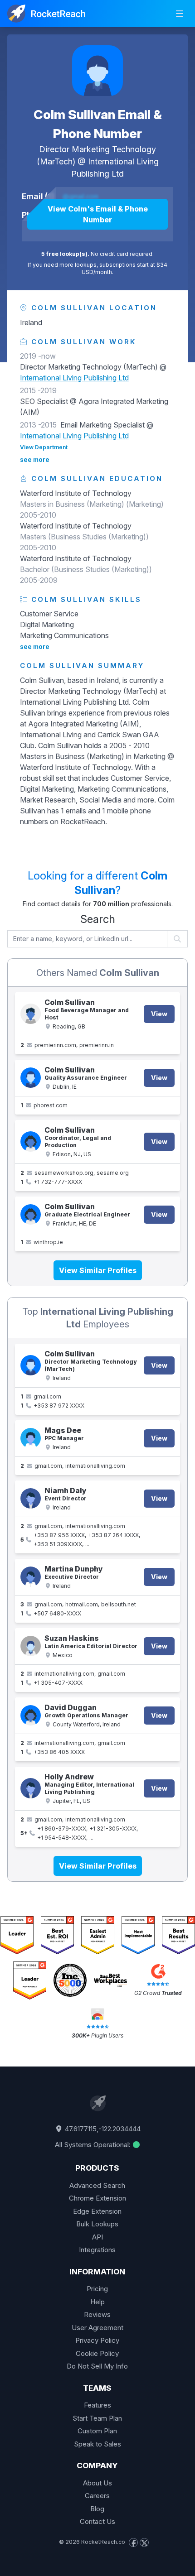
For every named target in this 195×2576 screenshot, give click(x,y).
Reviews (97, 2314)
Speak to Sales (97, 2444)
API (97, 2237)
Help (97, 2302)
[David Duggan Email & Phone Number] (31, 1715)
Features (97, 2405)
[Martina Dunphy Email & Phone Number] (31, 1577)
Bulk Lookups (97, 2224)
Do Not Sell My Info (97, 2366)
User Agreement (97, 2328)
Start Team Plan (97, 2418)
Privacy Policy (97, 2340)
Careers (97, 2496)
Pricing (97, 2289)
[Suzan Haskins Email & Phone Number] (31, 1646)
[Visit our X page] (144, 2542)
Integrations (97, 2250)
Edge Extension (97, 2211)
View (159, 1014)
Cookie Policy (97, 2353)
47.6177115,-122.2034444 (102, 2129)
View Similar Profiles (98, 1270)
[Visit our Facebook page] (133, 2542)
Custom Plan (97, 2431)
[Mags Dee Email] (31, 1438)
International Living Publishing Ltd (74, 378)
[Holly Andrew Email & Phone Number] (31, 1788)
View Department (44, 447)
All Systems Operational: (93, 2145)
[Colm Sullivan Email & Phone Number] (97, 71)
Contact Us (97, 2521)
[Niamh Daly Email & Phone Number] (31, 1498)
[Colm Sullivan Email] (31, 1014)
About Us (97, 2483)
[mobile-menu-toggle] (180, 14)
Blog (97, 2509)
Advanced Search (97, 2185)
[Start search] (178, 939)
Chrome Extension (97, 2198)
